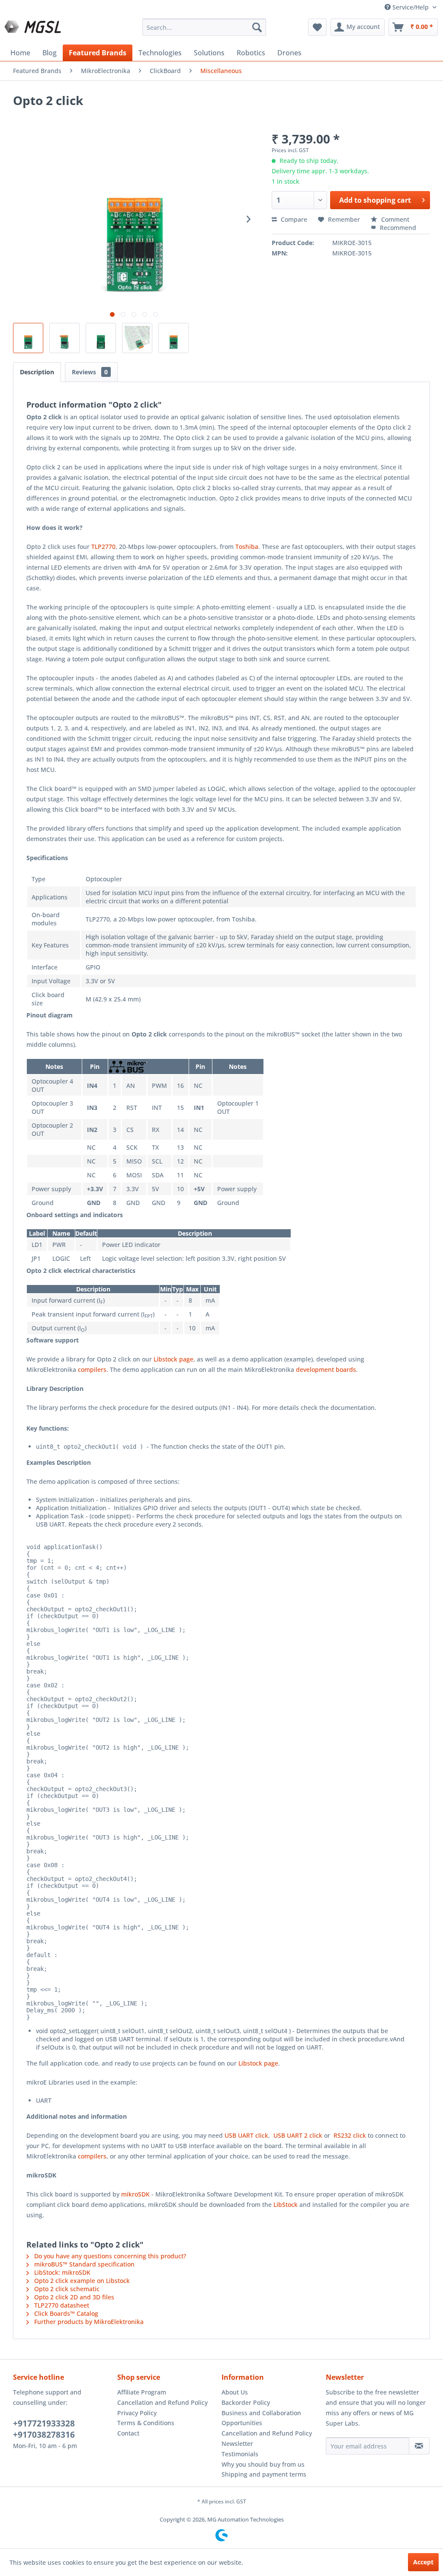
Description (37, 372)
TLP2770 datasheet (61, 2305)
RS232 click (350, 2135)
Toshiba (247, 547)
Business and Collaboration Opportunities (261, 2418)
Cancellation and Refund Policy (162, 2402)
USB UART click (246, 2135)
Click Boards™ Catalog (65, 2313)
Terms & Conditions (146, 2423)
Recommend (397, 228)
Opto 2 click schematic (66, 2289)
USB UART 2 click (298, 2135)
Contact (128, 2433)
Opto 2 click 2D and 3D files (73, 2297)
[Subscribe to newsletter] (419, 2446)
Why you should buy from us (263, 2464)
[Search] (257, 27)
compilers (92, 1369)
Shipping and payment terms (264, 2474)
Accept (423, 2562)
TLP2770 (103, 547)
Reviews (90, 372)
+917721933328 (44, 2423)
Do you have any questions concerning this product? (109, 2256)
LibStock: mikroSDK (61, 2272)
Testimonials (240, 2454)
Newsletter (237, 2444)
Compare (293, 219)
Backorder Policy (246, 2402)
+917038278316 (44, 2435)
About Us (235, 2392)
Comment (394, 219)
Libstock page (173, 1359)
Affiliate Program (142, 2392)
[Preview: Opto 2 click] (28, 338)
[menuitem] (204, 27)
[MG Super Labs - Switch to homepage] (34, 29)
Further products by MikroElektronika (88, 2322)
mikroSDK (135, 2194)
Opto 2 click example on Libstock (81, 2281)
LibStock (286, 2205)
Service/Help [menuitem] (411, 7)
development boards (326, 1369)
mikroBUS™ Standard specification (83, 2264)
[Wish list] (317, 27)
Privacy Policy (137, 2413)
